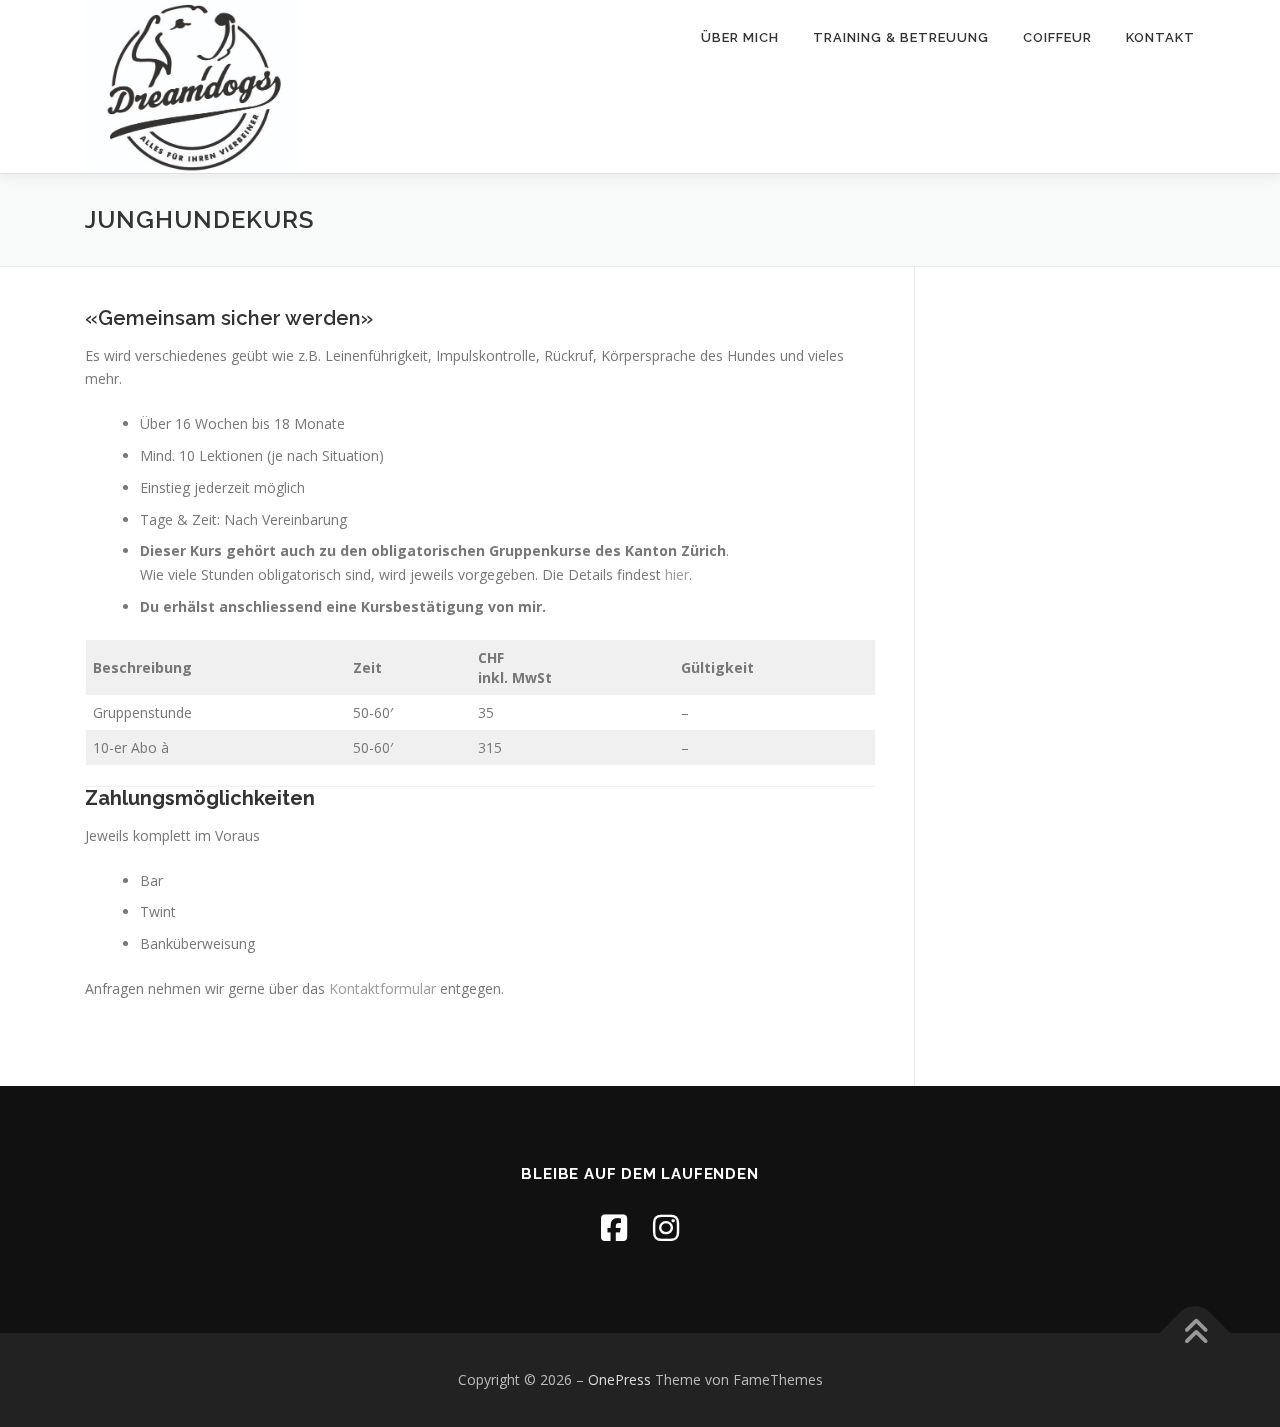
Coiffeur (1057, 37)
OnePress (619, 1379)
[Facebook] (614, 1227)
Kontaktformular (382, 988)
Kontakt (1160, 37)
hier (677, 574)
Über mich (740, 37)
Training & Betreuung (901, 37)
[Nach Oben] (1195, 1333)
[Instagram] (666, 1227)
